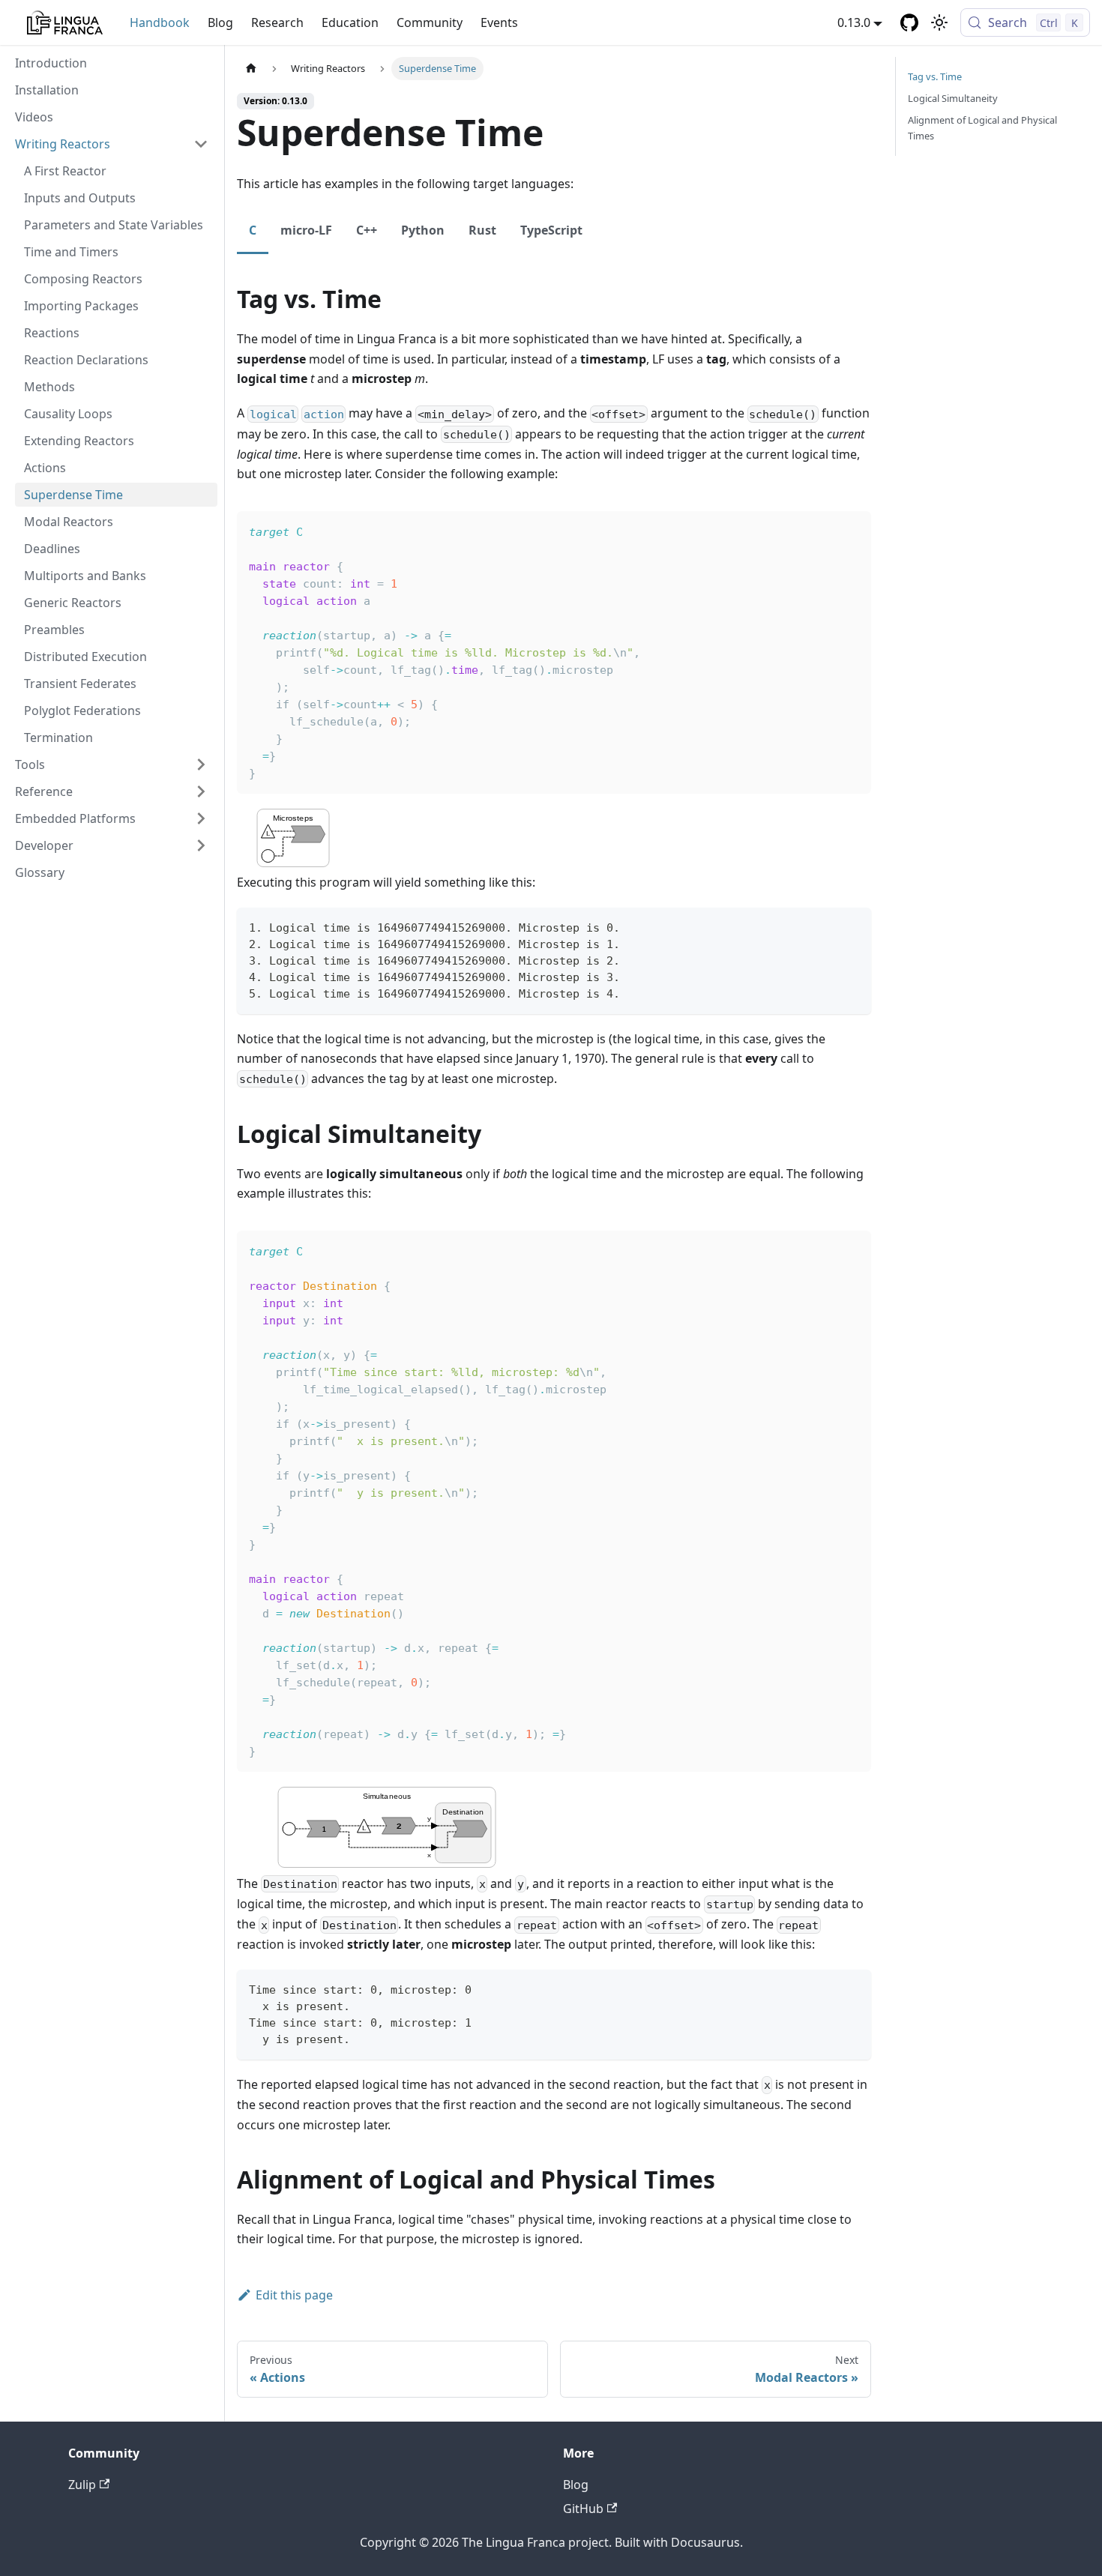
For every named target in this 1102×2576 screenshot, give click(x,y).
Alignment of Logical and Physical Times (982, 128)
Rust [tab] (482, 230)
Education (350, 22)
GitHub (583, 2509)
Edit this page (294, 2295)
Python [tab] (423, 230)
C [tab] (253, 230)
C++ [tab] (367, 230)
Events (499, 22)
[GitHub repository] (909, 22)
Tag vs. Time (935, 76)
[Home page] (251, 69)
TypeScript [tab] (551, 230)
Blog (220, 22)
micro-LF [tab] (306, 230)
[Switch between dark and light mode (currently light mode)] (939, 22)
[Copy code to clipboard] (853, 926)
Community (430, 22)
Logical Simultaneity (953, 98)
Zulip (82, 2485)
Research (277, 22)
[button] (112, 144)
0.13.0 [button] (854, 22)
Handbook (160, 22)
